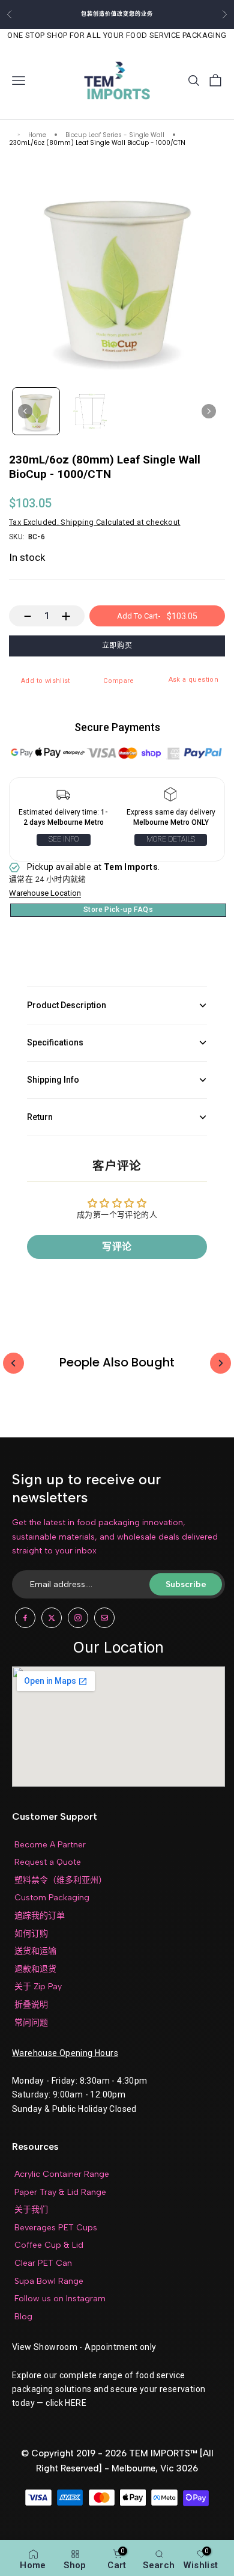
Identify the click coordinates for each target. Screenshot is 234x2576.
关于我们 (31, 2210)
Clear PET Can (43, 2263)
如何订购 (31, 1934)
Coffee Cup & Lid (49, 2245)
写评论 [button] (117, 1247)
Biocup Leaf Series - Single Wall (115, 136)
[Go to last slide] (25, 411)
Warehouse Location (45, 893)
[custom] (25, 1618)
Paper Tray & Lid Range (60, 2192)
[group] (36, 411)
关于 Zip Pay (38, 1987)
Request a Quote (48, 1862)
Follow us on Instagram (60, 2299)
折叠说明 (31, 2005)
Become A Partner (50, 1845)
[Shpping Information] (63, 797)
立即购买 (117, 646)
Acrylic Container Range (62, 2174)
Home (37, 136)
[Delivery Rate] (171, 797)
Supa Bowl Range (49, 2281)
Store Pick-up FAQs (118, 910)
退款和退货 (35, 1969)
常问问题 (31, 2023)
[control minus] (22, 616)
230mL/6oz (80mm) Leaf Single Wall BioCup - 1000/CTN (97, 143)
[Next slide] (209, 411)
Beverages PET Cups (56, 2228)
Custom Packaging (52, 1898)
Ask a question (193, 680)
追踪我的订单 (40, 1916)
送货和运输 (35, 1951)
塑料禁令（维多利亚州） (61, 1880)
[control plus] (72, 616)
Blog (23, 2317)
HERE (76, 2403)
